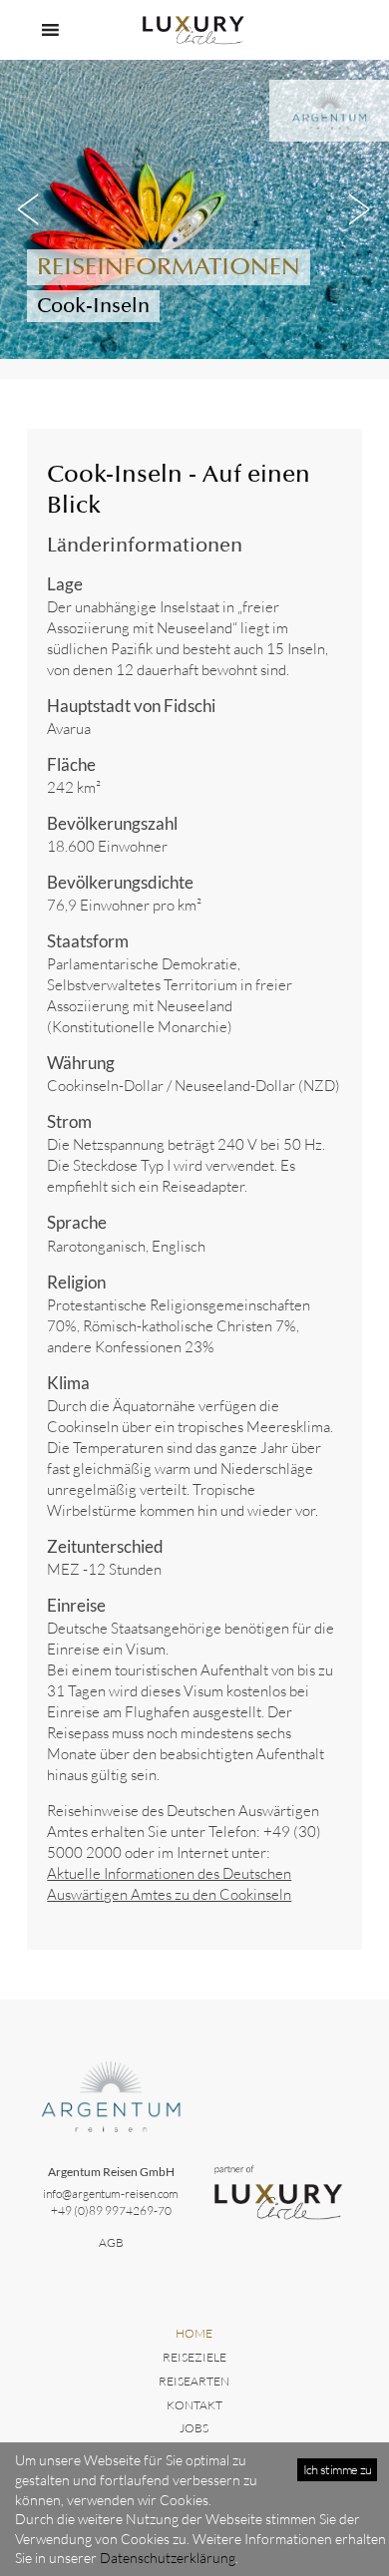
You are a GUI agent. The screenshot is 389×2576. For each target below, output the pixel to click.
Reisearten (194, 2381)
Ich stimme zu (338, 2469)
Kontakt (194, 2405)
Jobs (194, 2428)
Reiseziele (194, 2357)
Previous (30, 209)
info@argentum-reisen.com (111, 2194)
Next (359, 209)
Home (194, 2333)
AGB (111, 2242)
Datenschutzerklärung (168, 2558)
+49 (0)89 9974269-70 (111, 2210)
